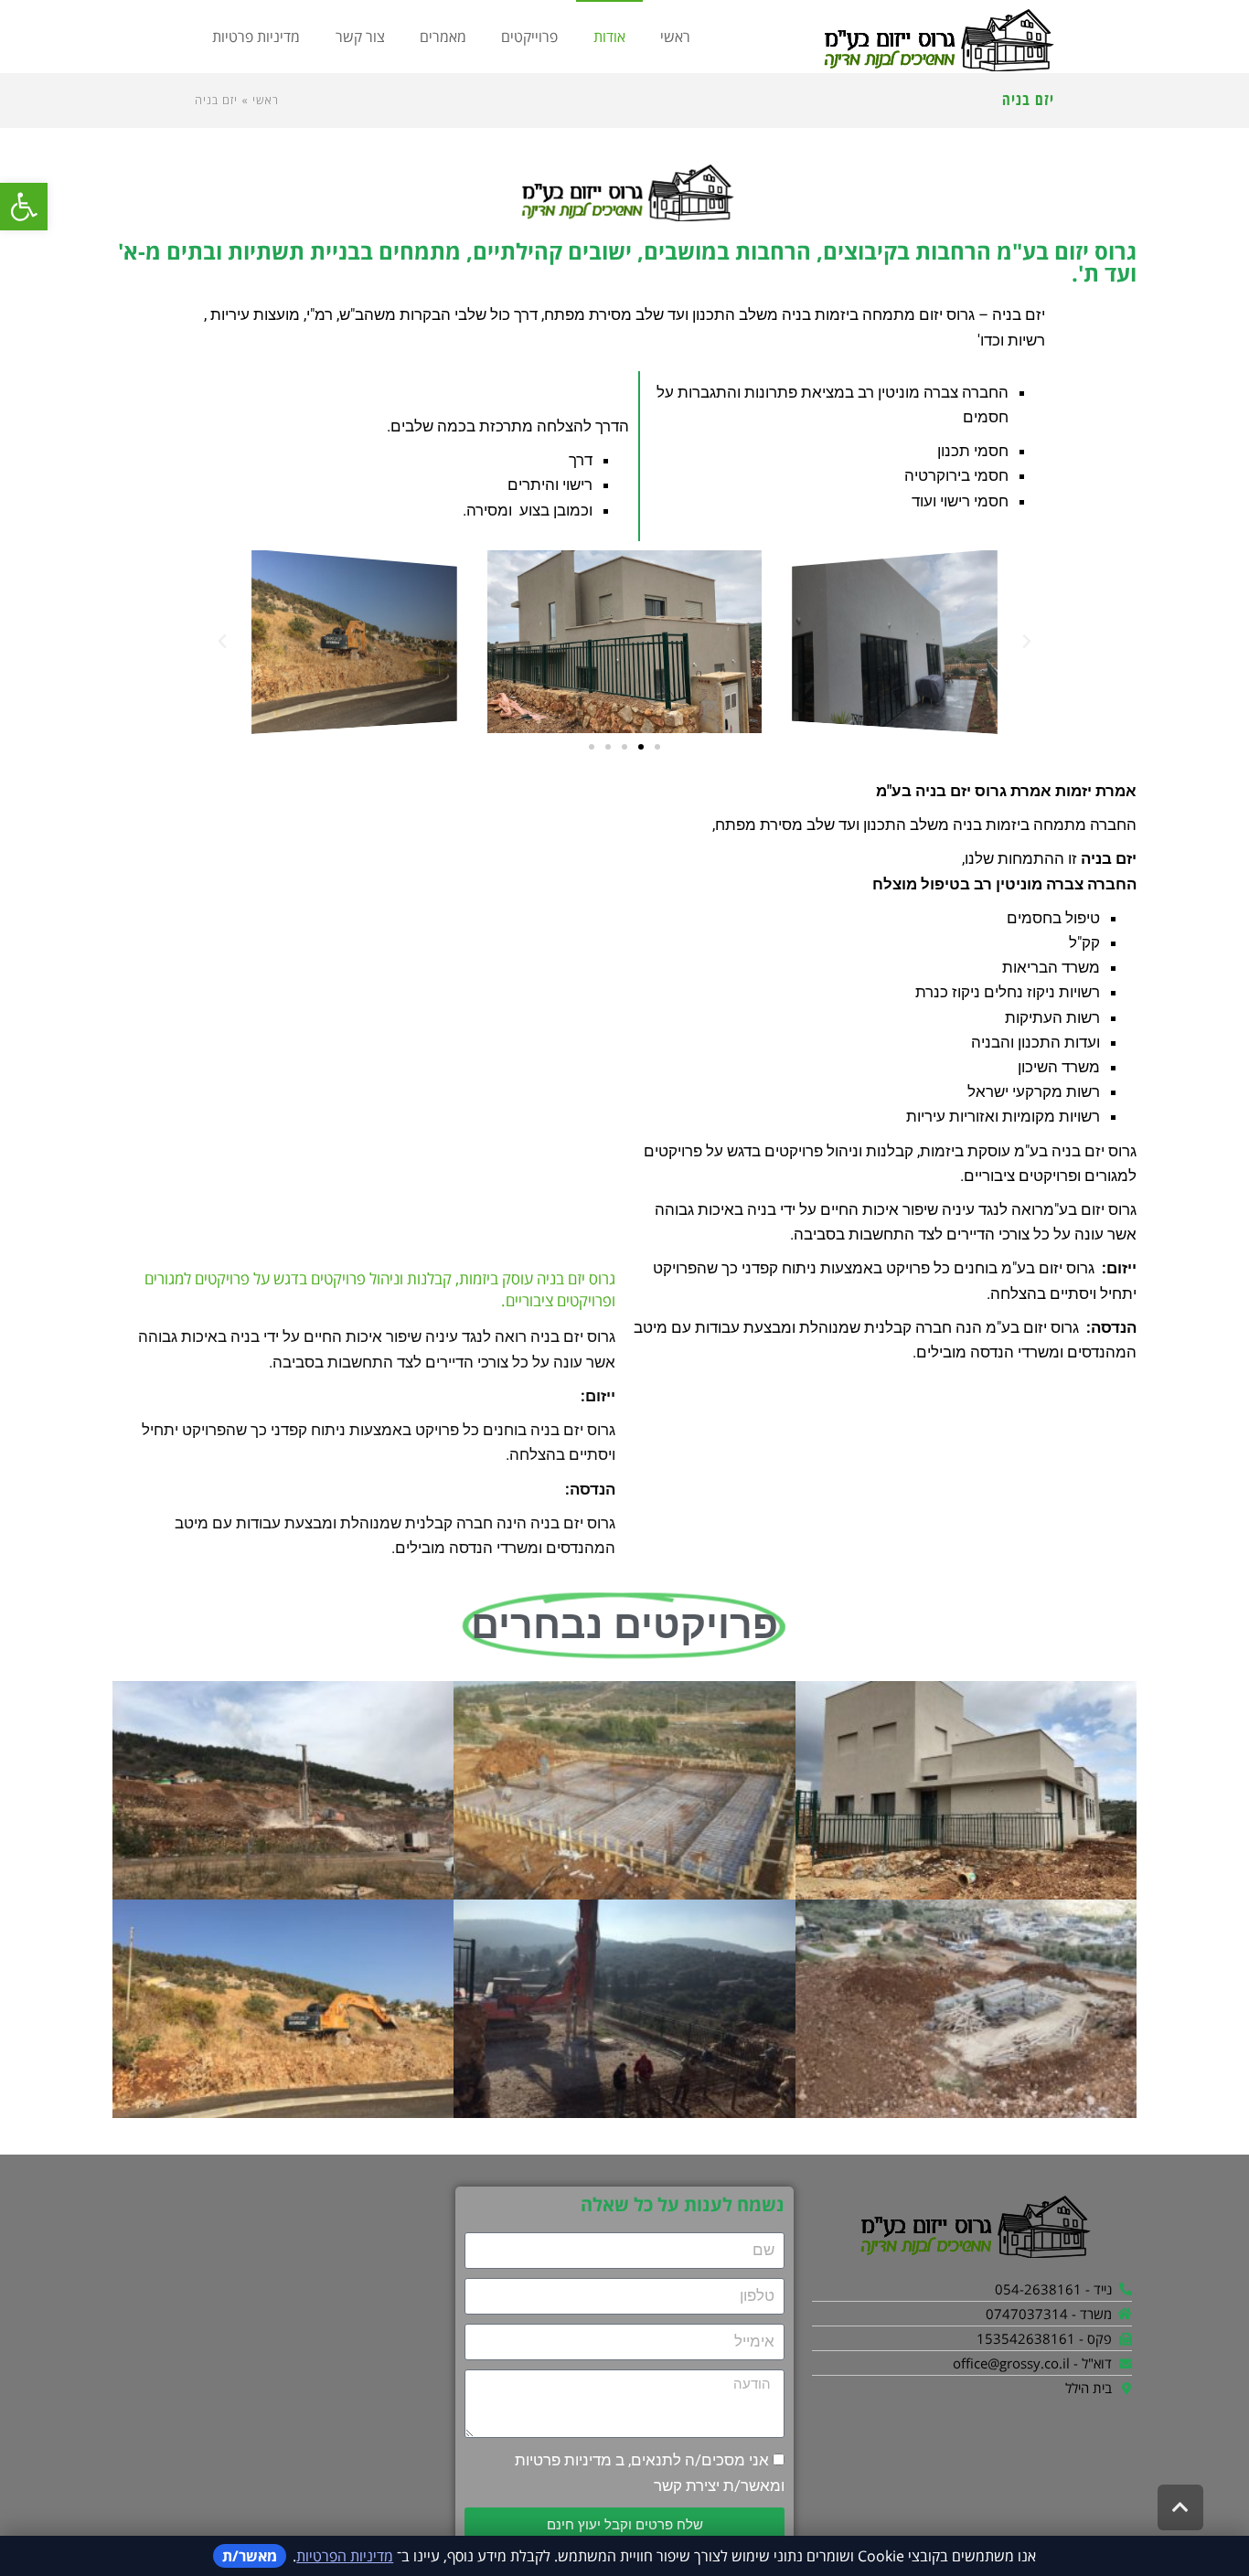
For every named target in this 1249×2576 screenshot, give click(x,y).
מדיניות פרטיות (563, 2460)
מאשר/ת (250, 2556)
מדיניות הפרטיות (345, 2556)
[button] (24, 207)
